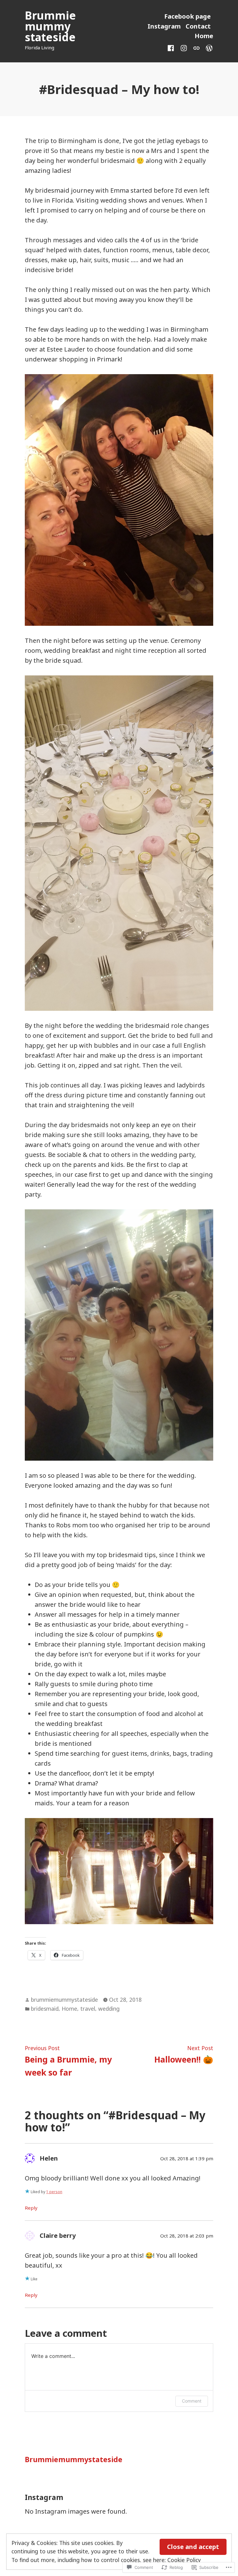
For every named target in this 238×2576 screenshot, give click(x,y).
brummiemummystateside (64, 2000)
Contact (198, 26)
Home (204, 36)
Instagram (164, 26)
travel (88, 2009)
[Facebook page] (172, 47)
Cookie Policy (184, 2560)
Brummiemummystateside (74, 2459)
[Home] (208, 47)
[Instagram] (184, 47)
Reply (31, 2208)
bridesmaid (45, 2009)
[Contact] (196, 47)
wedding (109, 2009)
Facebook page (187, 16)
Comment (192, 2401)
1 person (54, 2192)
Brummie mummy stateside (50, 26)
